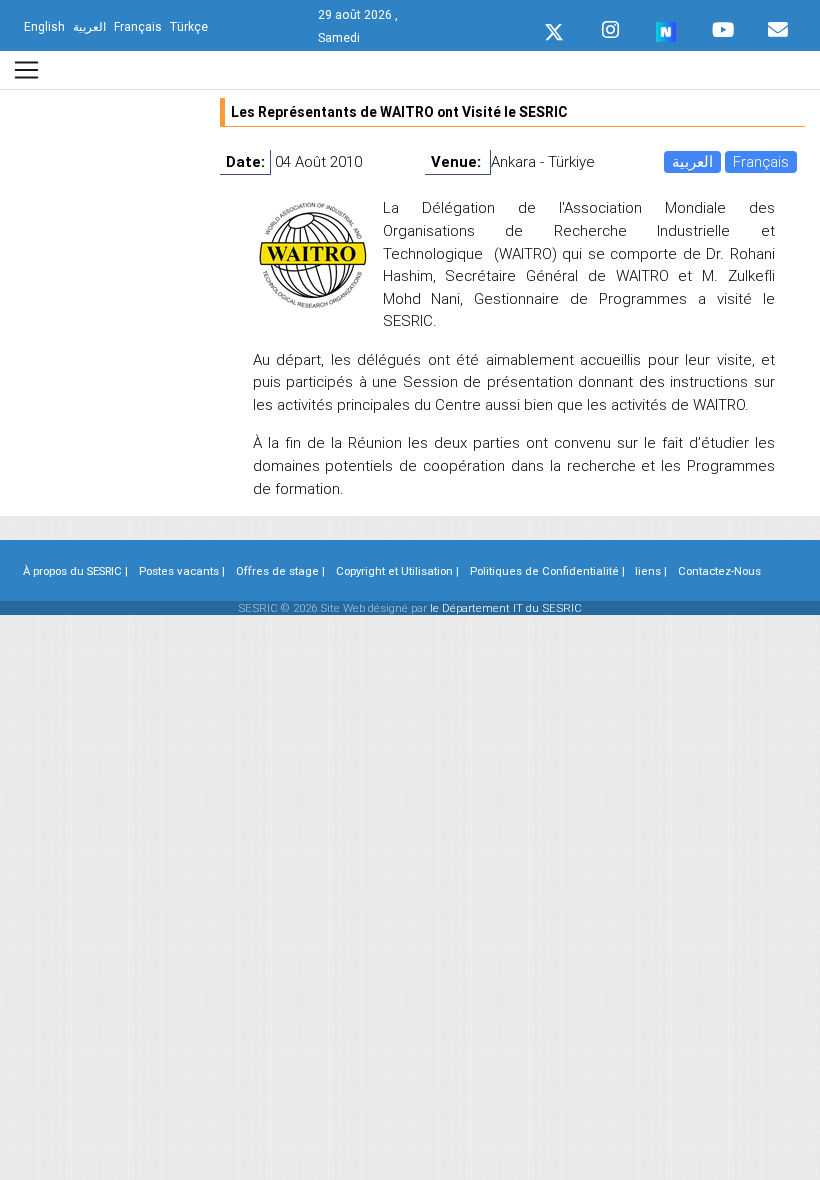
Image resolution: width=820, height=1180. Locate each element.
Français (761, 161)
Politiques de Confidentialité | (547, 571)
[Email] (778, 25)
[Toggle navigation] (26, 69)
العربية (692, 161)
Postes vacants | (182, 571)
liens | (651, 571)
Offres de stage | (280, 571)
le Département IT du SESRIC (506, 608)
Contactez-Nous (719, 571)
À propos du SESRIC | (75, 571)
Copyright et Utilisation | (397, 571)
